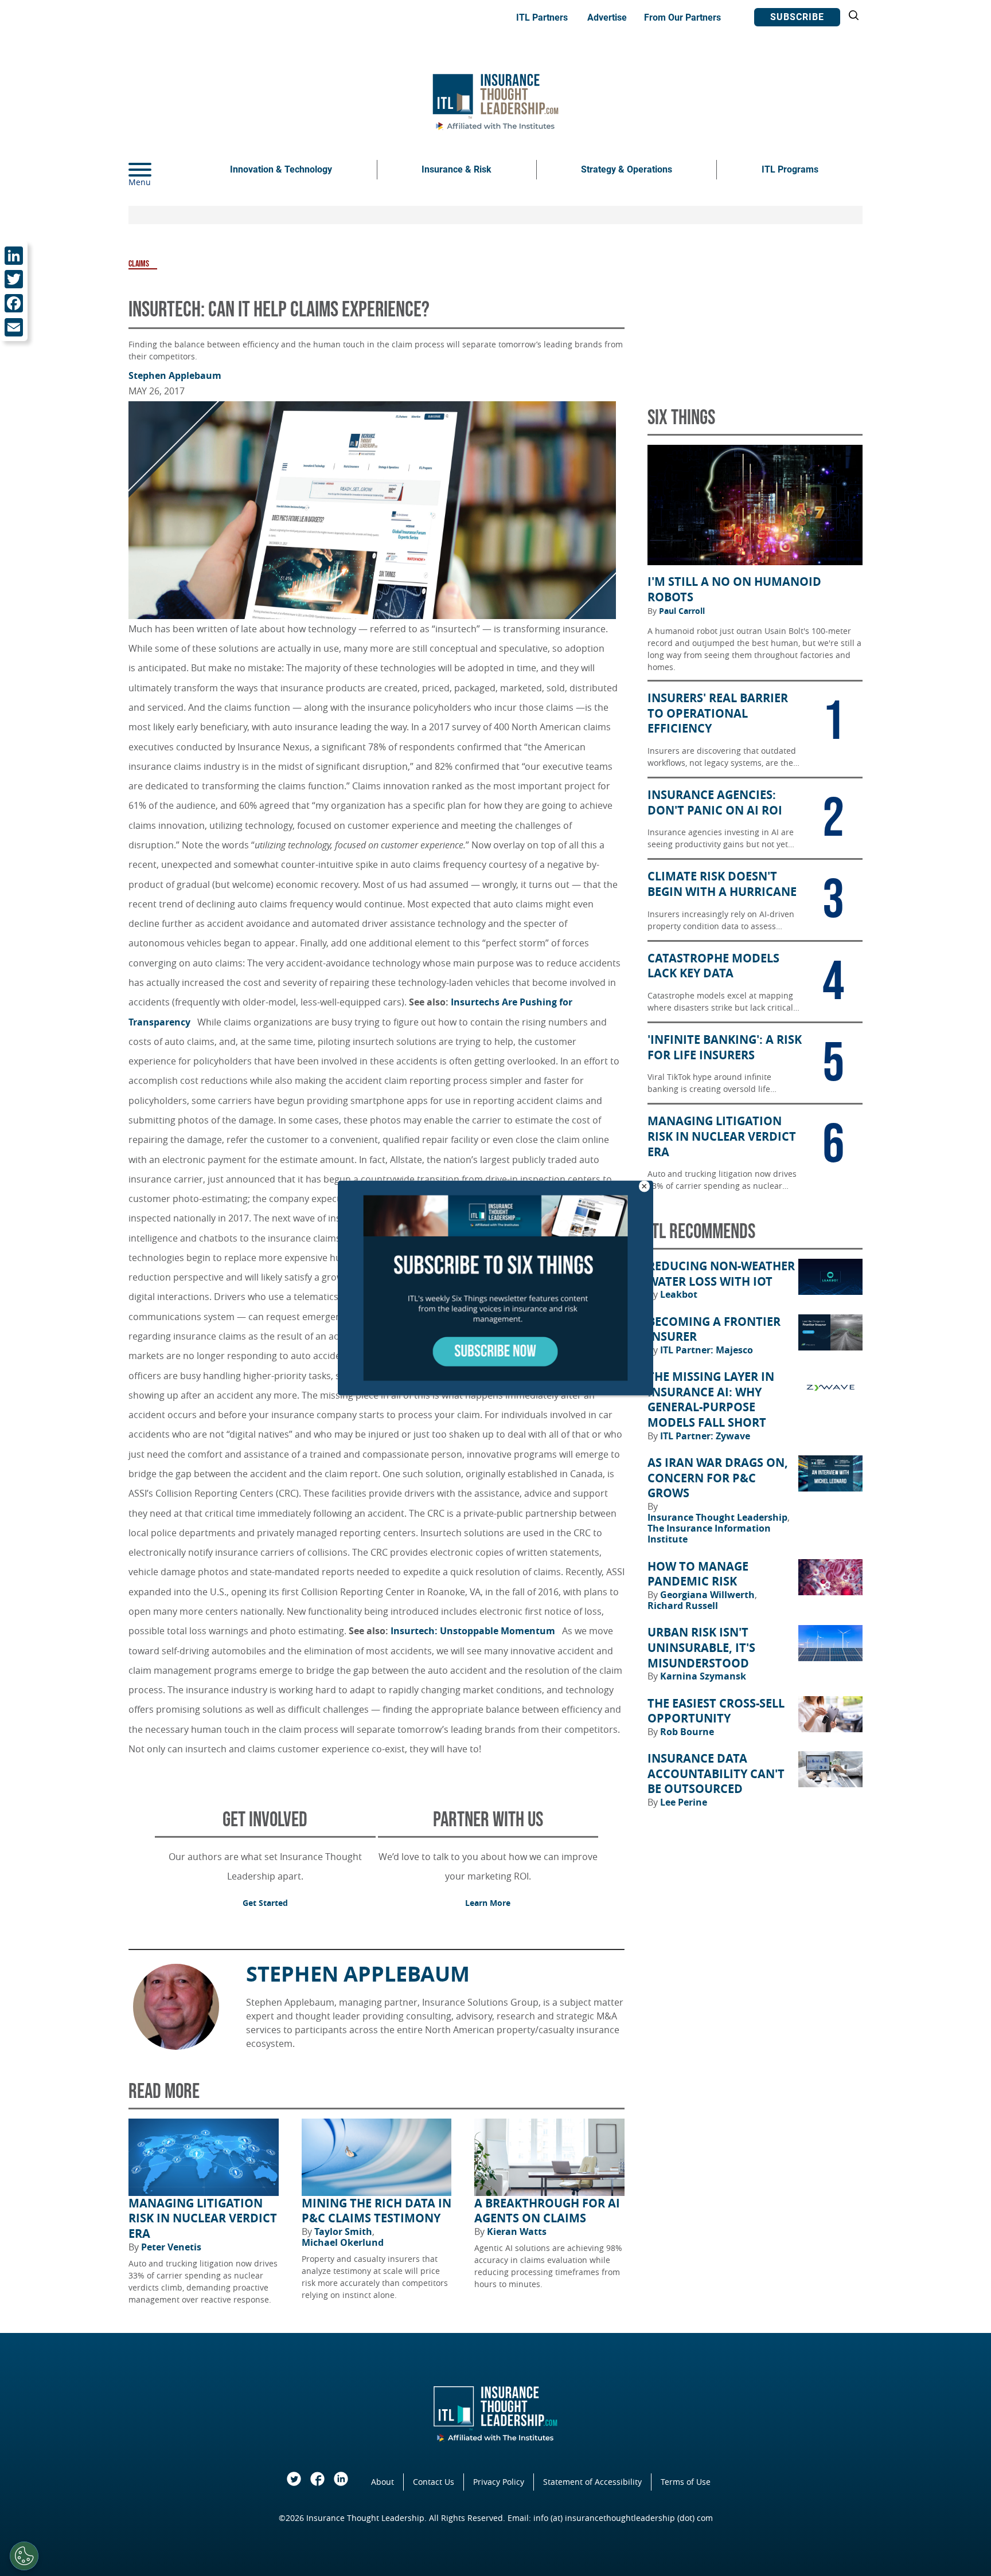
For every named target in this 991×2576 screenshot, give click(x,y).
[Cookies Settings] (24, 2556)
